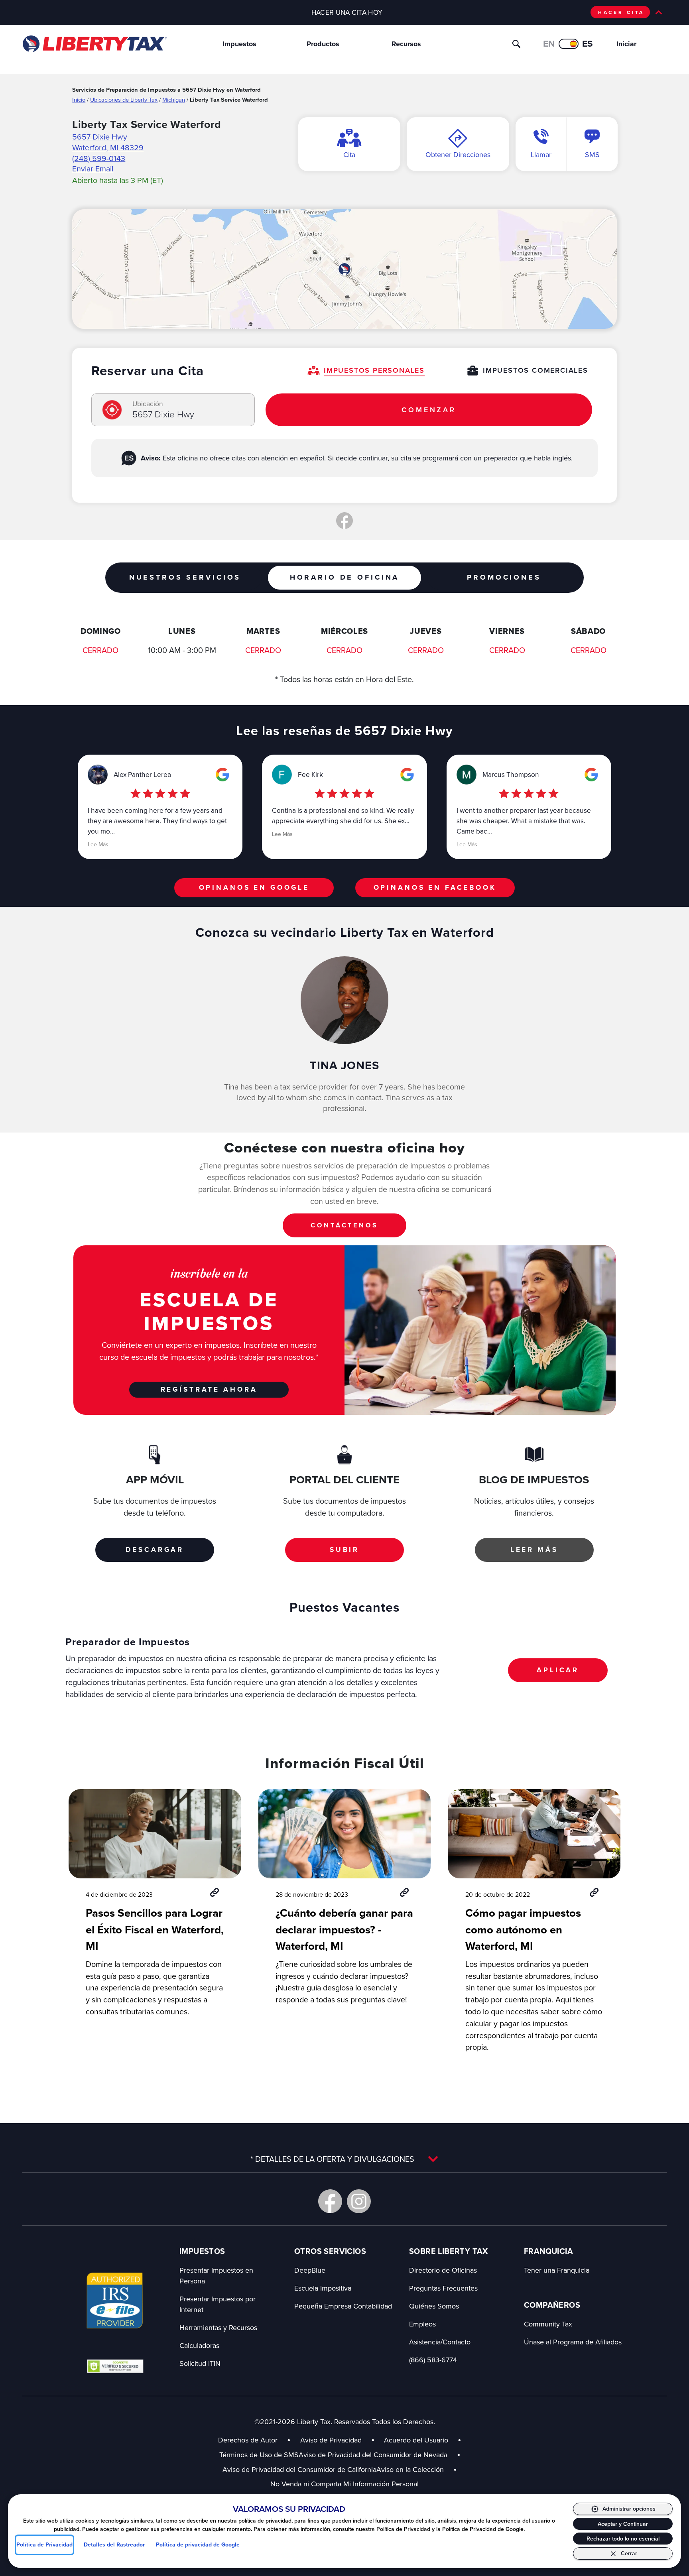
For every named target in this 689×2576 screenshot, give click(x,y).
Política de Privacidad (44, 2545)
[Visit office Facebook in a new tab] (344, 521)
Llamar (541, 154)
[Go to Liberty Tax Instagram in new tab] (359, 2201)
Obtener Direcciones (458, 154)
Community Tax (548, 2324)
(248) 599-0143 (99, 158)
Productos (323, 44)
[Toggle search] (516, 44)
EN (549, 44)
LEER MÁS (534, 1550)
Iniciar (626, 44)
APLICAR (558, 1670)
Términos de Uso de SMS (259, 2455)
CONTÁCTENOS (344, 1225)
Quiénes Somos (434, 2306)
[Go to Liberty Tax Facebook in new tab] (330, 2201)
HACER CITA (621, 12)
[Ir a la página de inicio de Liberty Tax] (94, 44)
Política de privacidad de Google (198, 2545)
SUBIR (344, 1550)
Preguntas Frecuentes (443, 2288)
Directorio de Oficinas (443, 2270)
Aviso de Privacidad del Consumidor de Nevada (380, 2455)
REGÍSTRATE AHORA (209, 1389)
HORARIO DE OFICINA (344, 577)
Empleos (422, 2324)
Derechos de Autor (248, 2440)
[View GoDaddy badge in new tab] (115, 2366)
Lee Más (98, 844)
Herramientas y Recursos (218, 2327)
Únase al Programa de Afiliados (573, 2342)
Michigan (174, 99)
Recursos (406, 44)
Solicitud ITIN (200, 2363)
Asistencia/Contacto (440, 2342)
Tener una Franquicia (557, 2270)
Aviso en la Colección (417, 2469)
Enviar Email (93, 168)
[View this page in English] (569, 44)
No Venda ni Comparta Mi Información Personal (344, 2484)
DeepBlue (310, 2270)
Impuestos (239, 44)
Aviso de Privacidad (331, 2440)
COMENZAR (429, 410)
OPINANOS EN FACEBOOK (435, 887)
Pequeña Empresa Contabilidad (343, 2306)
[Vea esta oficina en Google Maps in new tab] (222, 775)
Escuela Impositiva (323, 2288)
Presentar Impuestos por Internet (218, 2304)
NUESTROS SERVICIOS (185, 577)
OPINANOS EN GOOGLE (254, 887)
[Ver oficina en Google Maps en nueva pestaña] (344, 269)
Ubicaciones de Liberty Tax (124, 99)
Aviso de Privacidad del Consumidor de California (299, 2469)
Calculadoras (199, 2345)
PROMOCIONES (504, 577)
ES (588, 44)
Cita (349, 154)
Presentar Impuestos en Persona (216, 2275)
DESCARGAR (155, 1550)
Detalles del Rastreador (114, 2545)
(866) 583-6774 (433, 2360)
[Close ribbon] (659, 12)
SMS (592, 154)
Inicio (79, 99)
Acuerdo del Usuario (416, 2440)
